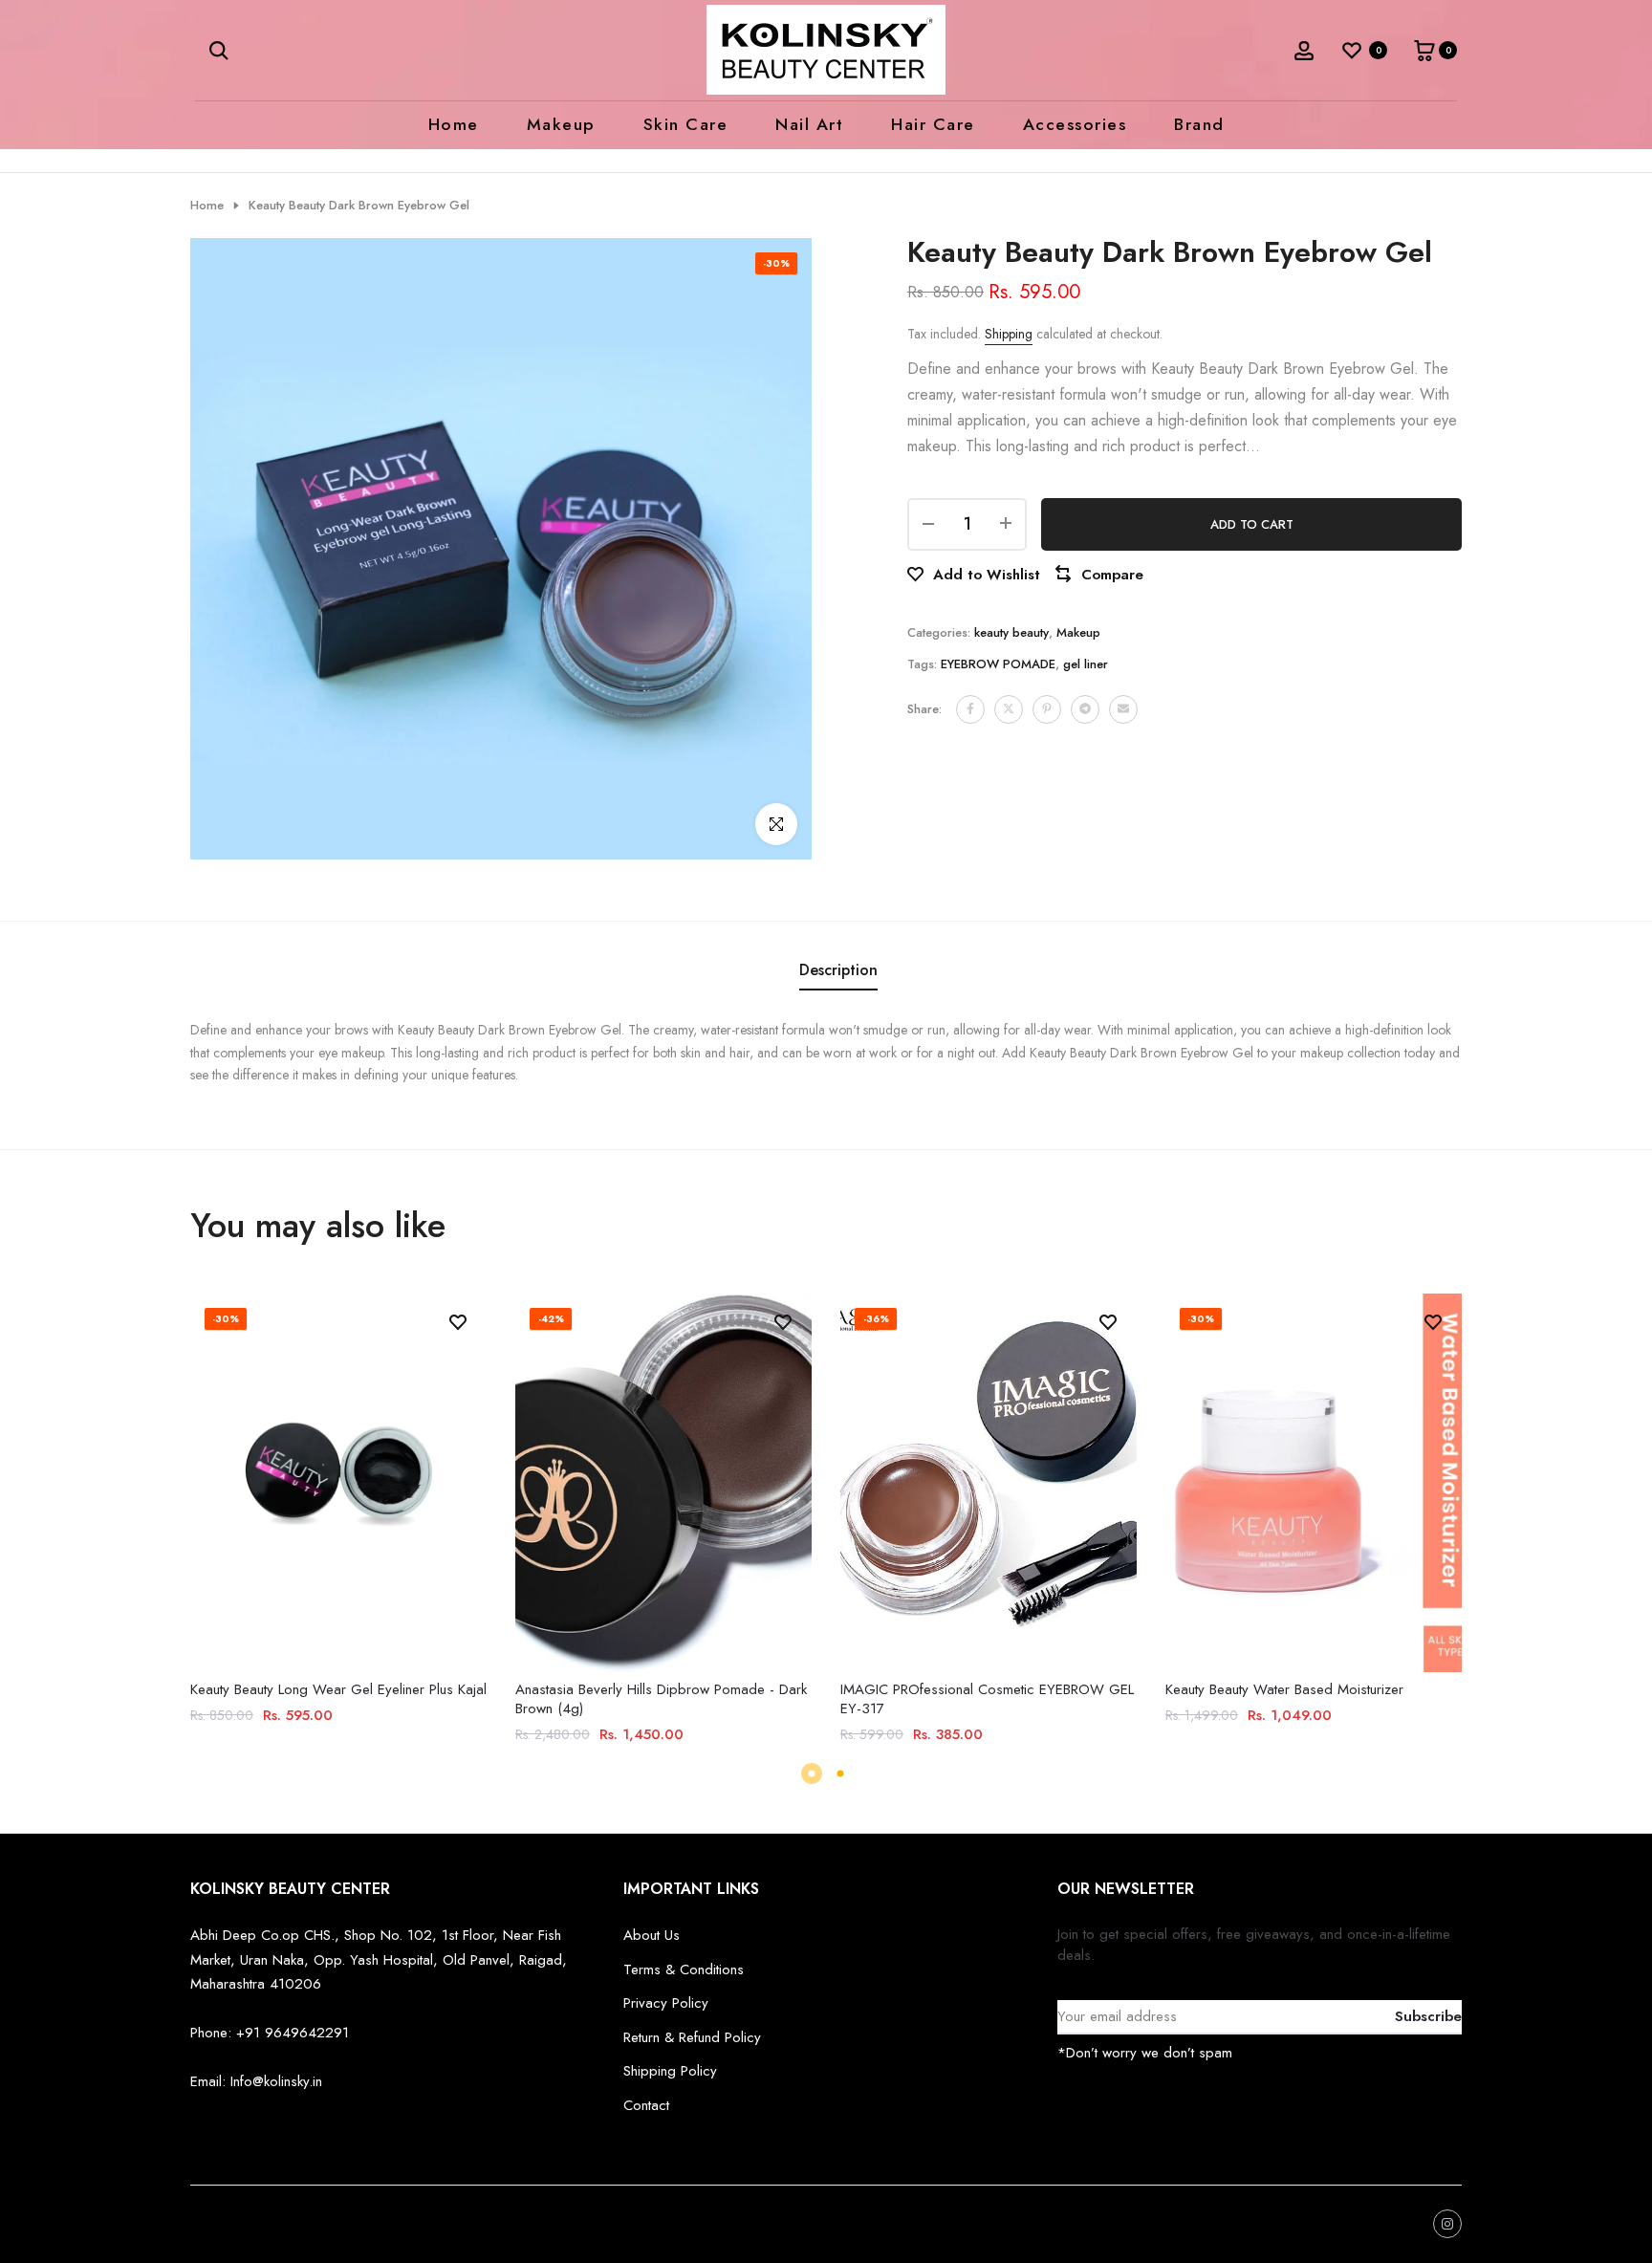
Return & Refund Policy (692, 2037)
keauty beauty (1011, 631)
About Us (652, 1935)
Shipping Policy (670, 2071)
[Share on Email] (1123, 708)
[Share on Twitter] (1009, 708)
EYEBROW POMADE (998, 663)
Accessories (1075, 124)
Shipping (1009, 334)
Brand (1199, 124)
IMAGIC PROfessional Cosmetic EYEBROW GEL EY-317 (987, 1699)
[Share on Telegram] (1085, 708)
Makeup (561, 124)
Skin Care (686, 124)
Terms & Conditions (684, 1969)
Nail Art (809, 124)
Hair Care (933, 124)
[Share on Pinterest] (1047, 708)
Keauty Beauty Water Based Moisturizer (1284, 1689)
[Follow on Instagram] (1447, 2224)
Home (454, 124)
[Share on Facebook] (970, 708)
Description (838, 970)
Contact (646, 2105)
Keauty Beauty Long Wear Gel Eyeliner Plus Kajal (338, 1689)
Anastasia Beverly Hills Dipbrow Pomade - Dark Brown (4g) (661, 1699)
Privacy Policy (666, 2003)
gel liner (1086, 663)
